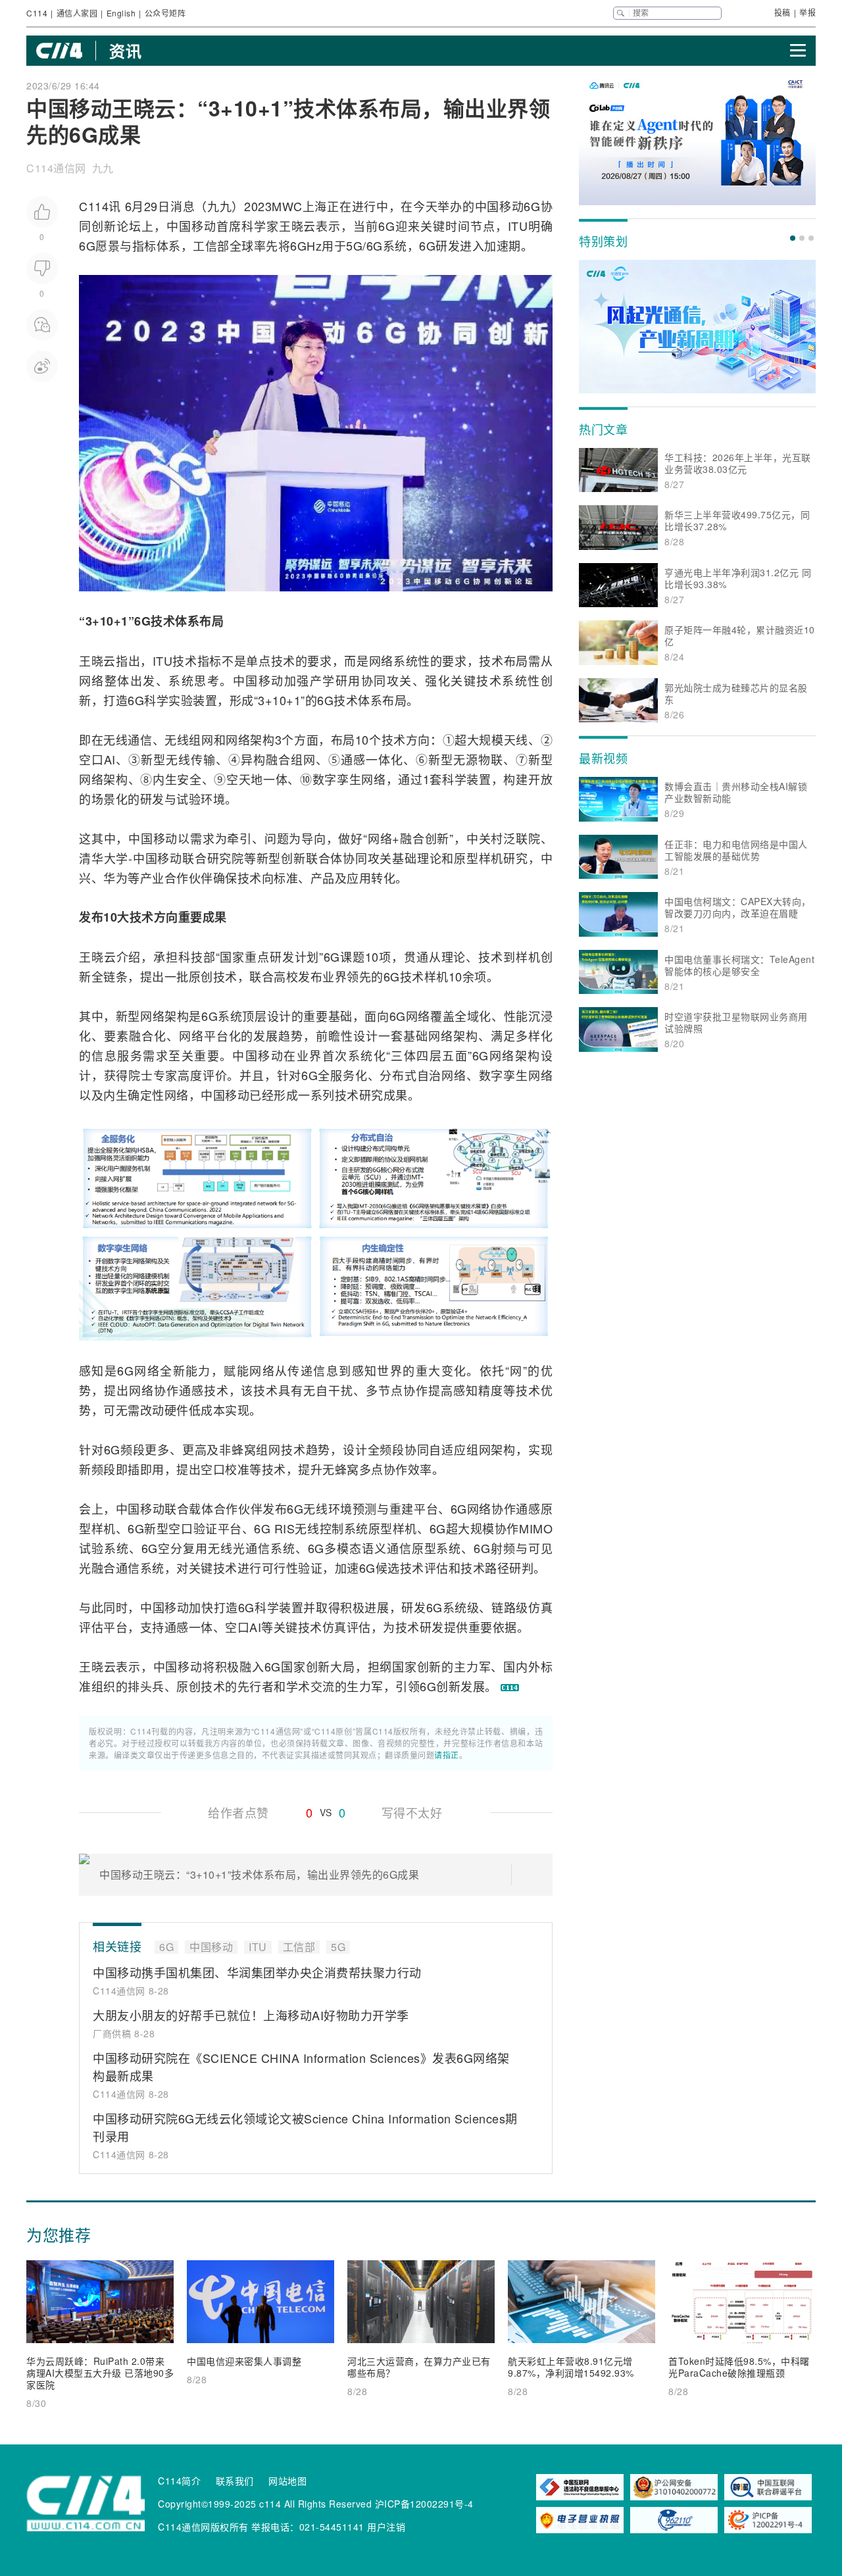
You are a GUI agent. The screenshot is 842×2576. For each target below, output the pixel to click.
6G (532, 206)
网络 (381, 660)
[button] (793, 238)
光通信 (252, 1548)
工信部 (211, 245)
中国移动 (500, 206)
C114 (37, 13)
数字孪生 (337, 779)
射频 (503, 1548)
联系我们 (235, 2481)
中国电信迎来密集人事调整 (244, 2361)
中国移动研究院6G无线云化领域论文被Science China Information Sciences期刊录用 (305, 2127)
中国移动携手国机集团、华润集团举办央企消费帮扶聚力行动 (257, 1972)
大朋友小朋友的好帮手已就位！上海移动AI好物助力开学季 (251, 2015)
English (121, 13)
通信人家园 (77, 13)
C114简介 (179, 2481)
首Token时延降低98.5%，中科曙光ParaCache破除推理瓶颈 (739, 2367)
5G (354, 245)
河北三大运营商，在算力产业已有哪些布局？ (419, 2367)
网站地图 (287, 2481)
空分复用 (183, 1548)
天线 (516, 739)
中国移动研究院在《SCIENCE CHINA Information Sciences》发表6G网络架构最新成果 (301, 2067)
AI (110, 759)
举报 (807, 12)
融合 (278, 759)
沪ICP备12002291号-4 (424, 2504)
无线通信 (128, 739)
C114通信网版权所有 (203, 2527)
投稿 (782, 12)
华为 (115, 878)
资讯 (125, 51)
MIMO (536, 1528)
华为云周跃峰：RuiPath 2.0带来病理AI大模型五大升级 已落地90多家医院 (100, 2373)
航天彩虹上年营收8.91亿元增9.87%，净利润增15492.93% (571, 2367)
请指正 (447, 1755)
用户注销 (386, 2527)
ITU (518, 226)
